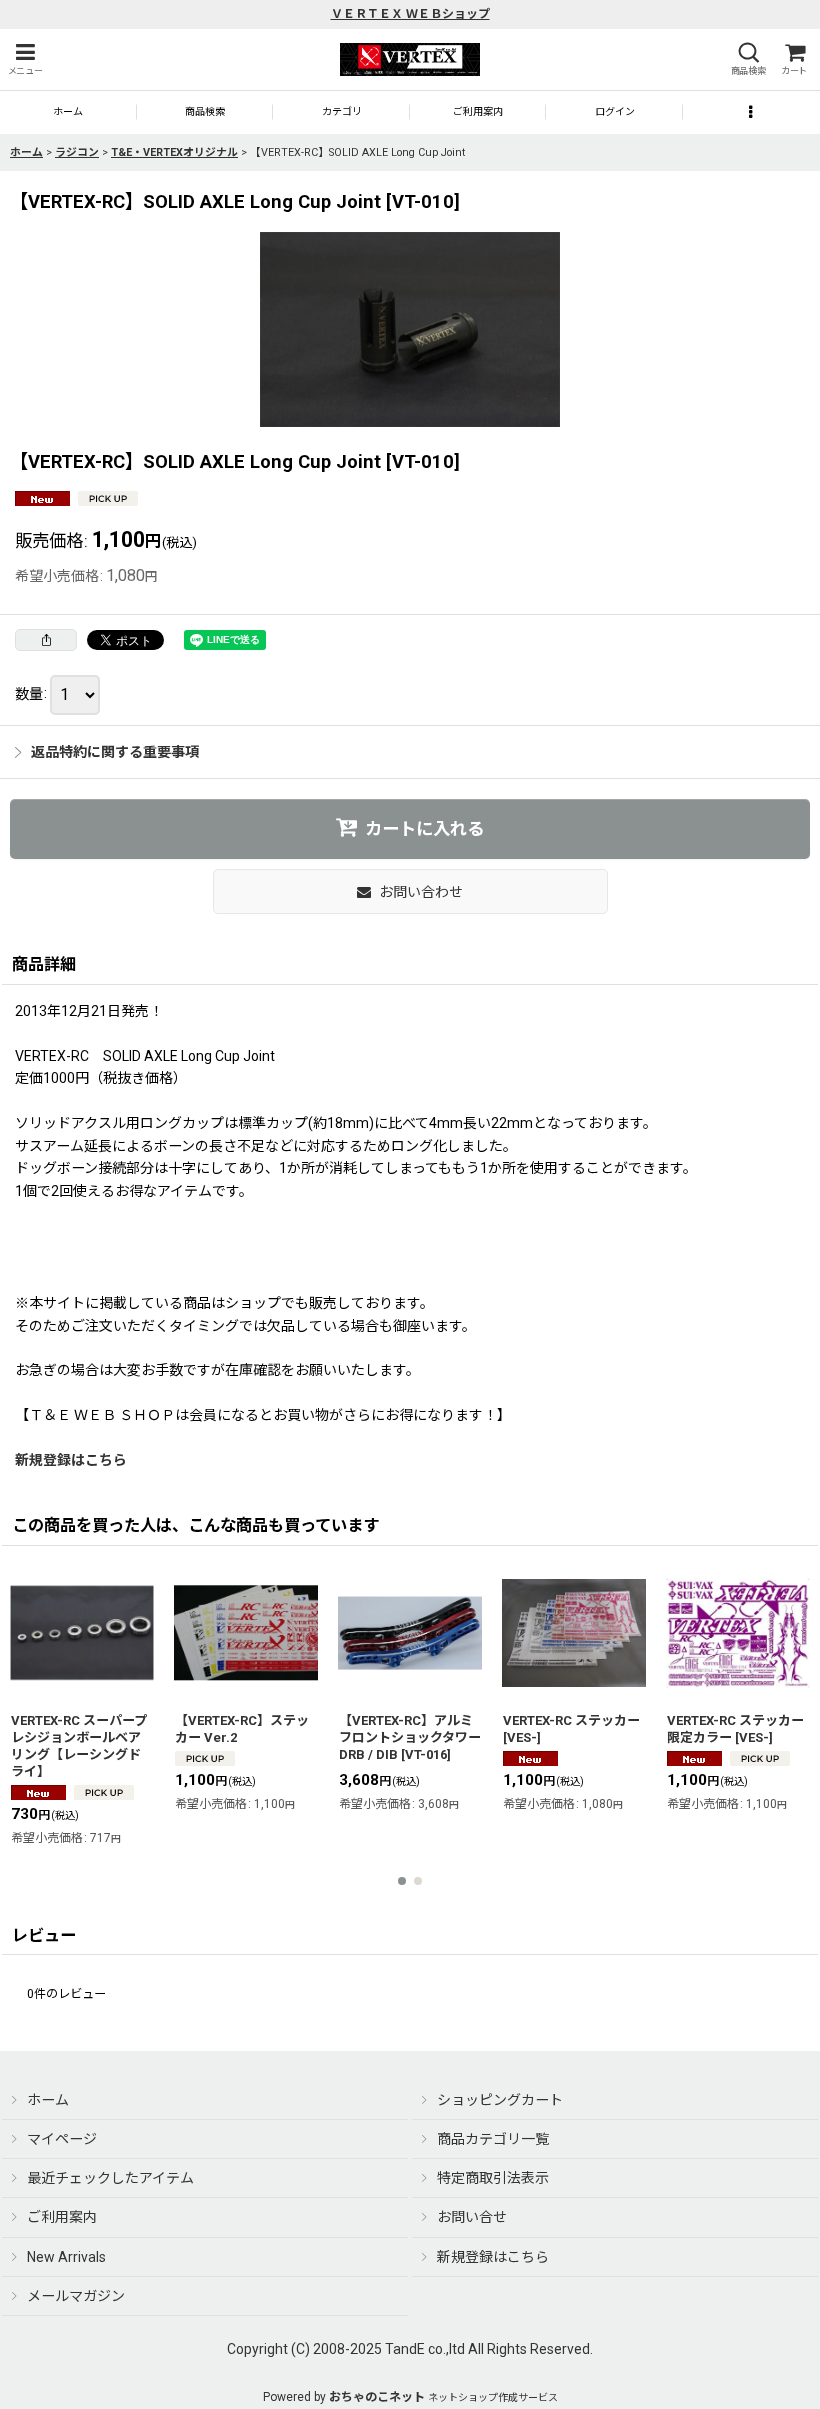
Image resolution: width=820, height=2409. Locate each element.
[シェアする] (46, 640)
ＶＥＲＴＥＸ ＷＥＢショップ (410, 14)
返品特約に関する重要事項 (115, 752)
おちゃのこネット (377, 2397)
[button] (25, 59)
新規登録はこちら (71, 1460)
